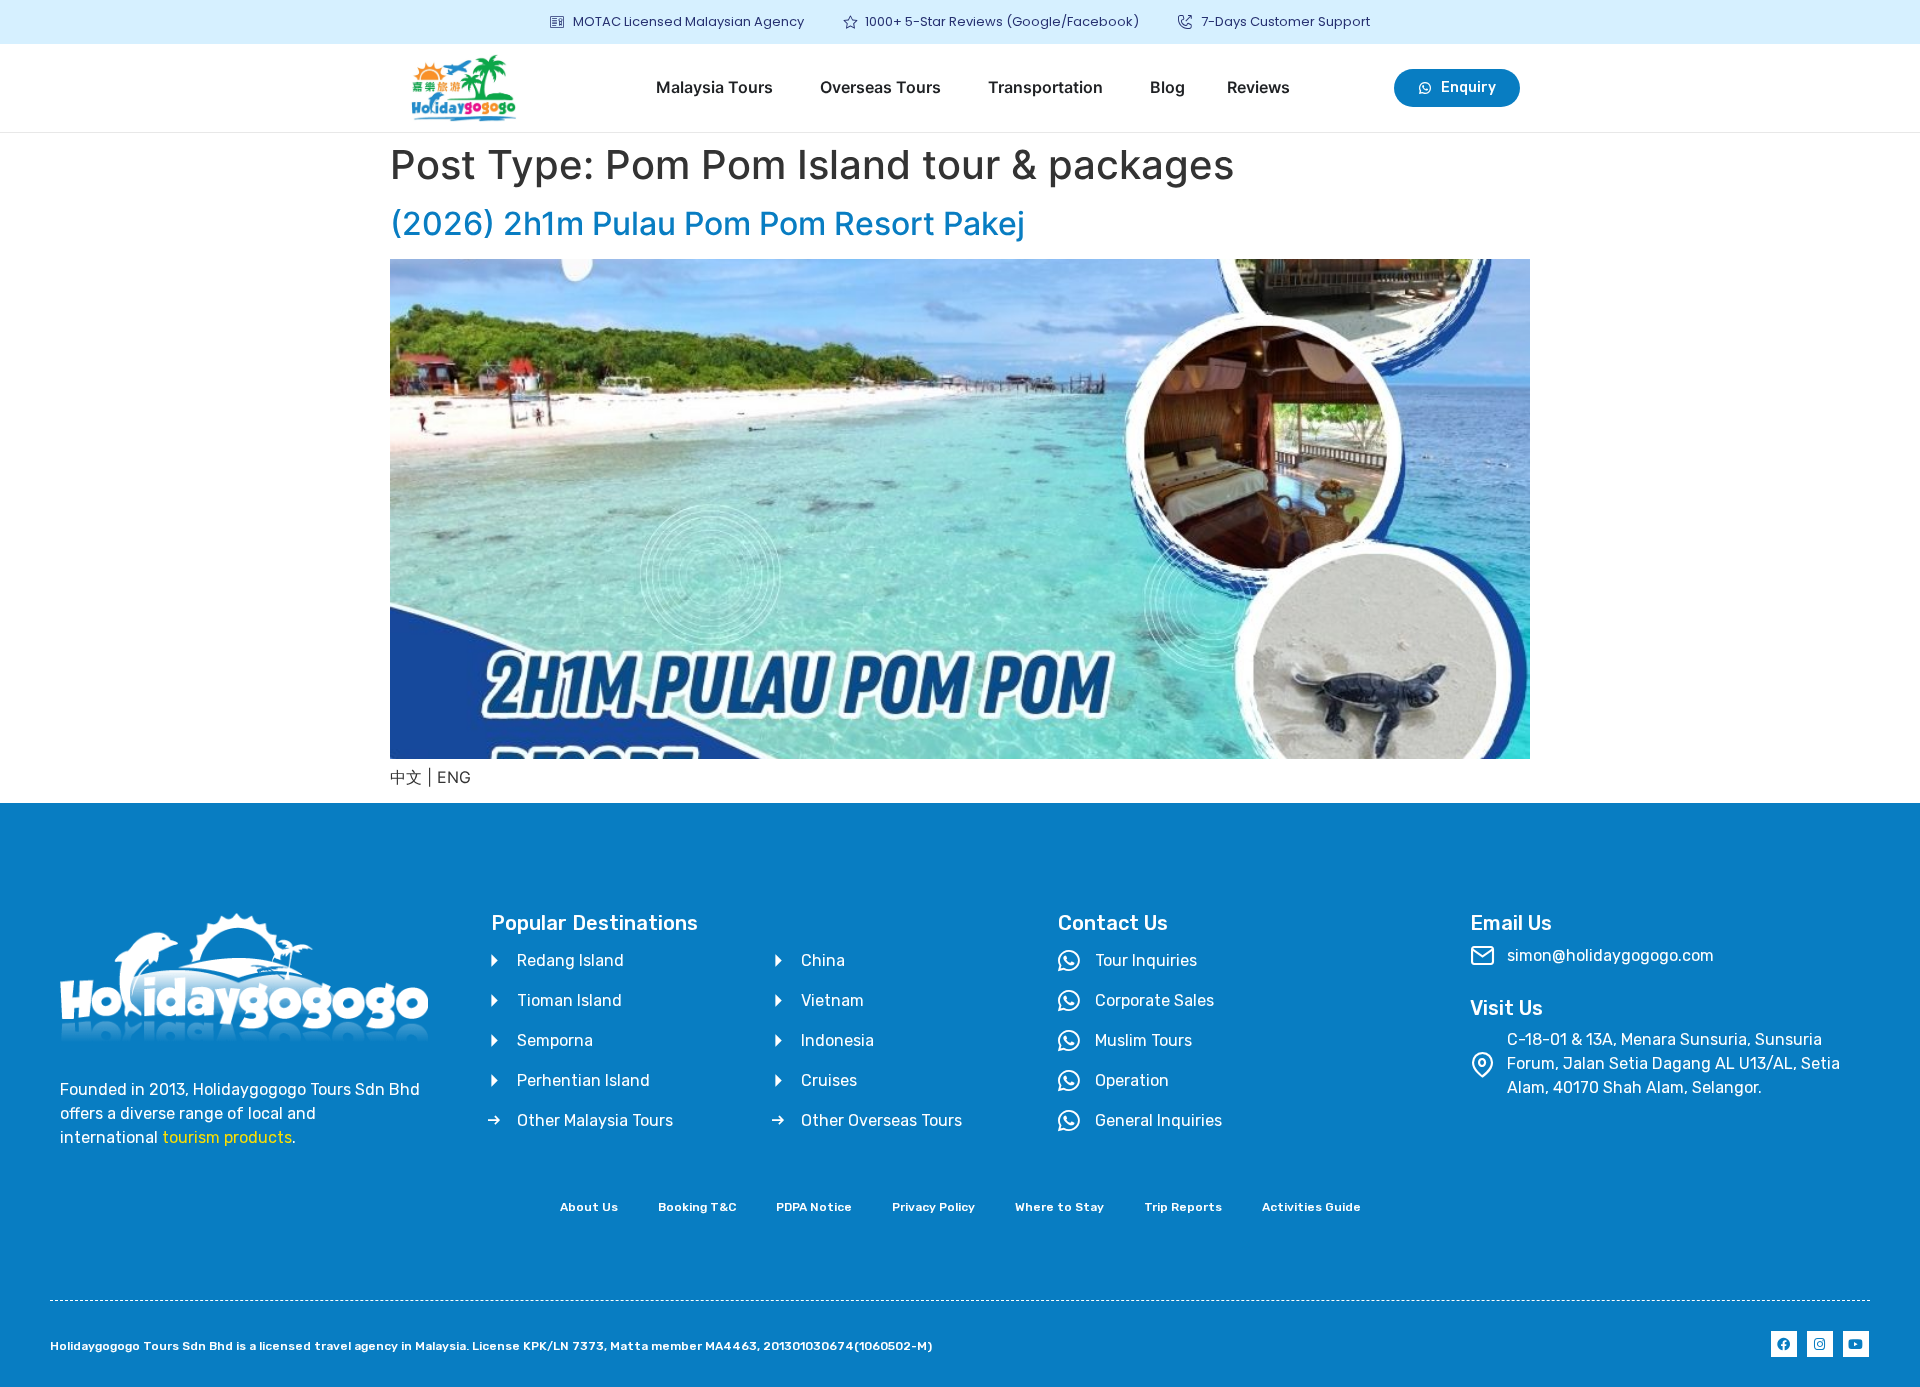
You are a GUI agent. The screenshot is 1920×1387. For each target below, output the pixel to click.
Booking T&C (697, 1207)
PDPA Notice (814, 1207)
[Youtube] (1856, 1344)
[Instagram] (1820, 1344)
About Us (589, 1207)
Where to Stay (1059, 1207)
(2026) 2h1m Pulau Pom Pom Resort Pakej (707, 223)
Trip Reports (1183, 1207)
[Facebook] (1784, 1344)
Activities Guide (1311, 1207)
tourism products (227, 1137)
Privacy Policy (933, 1207)
